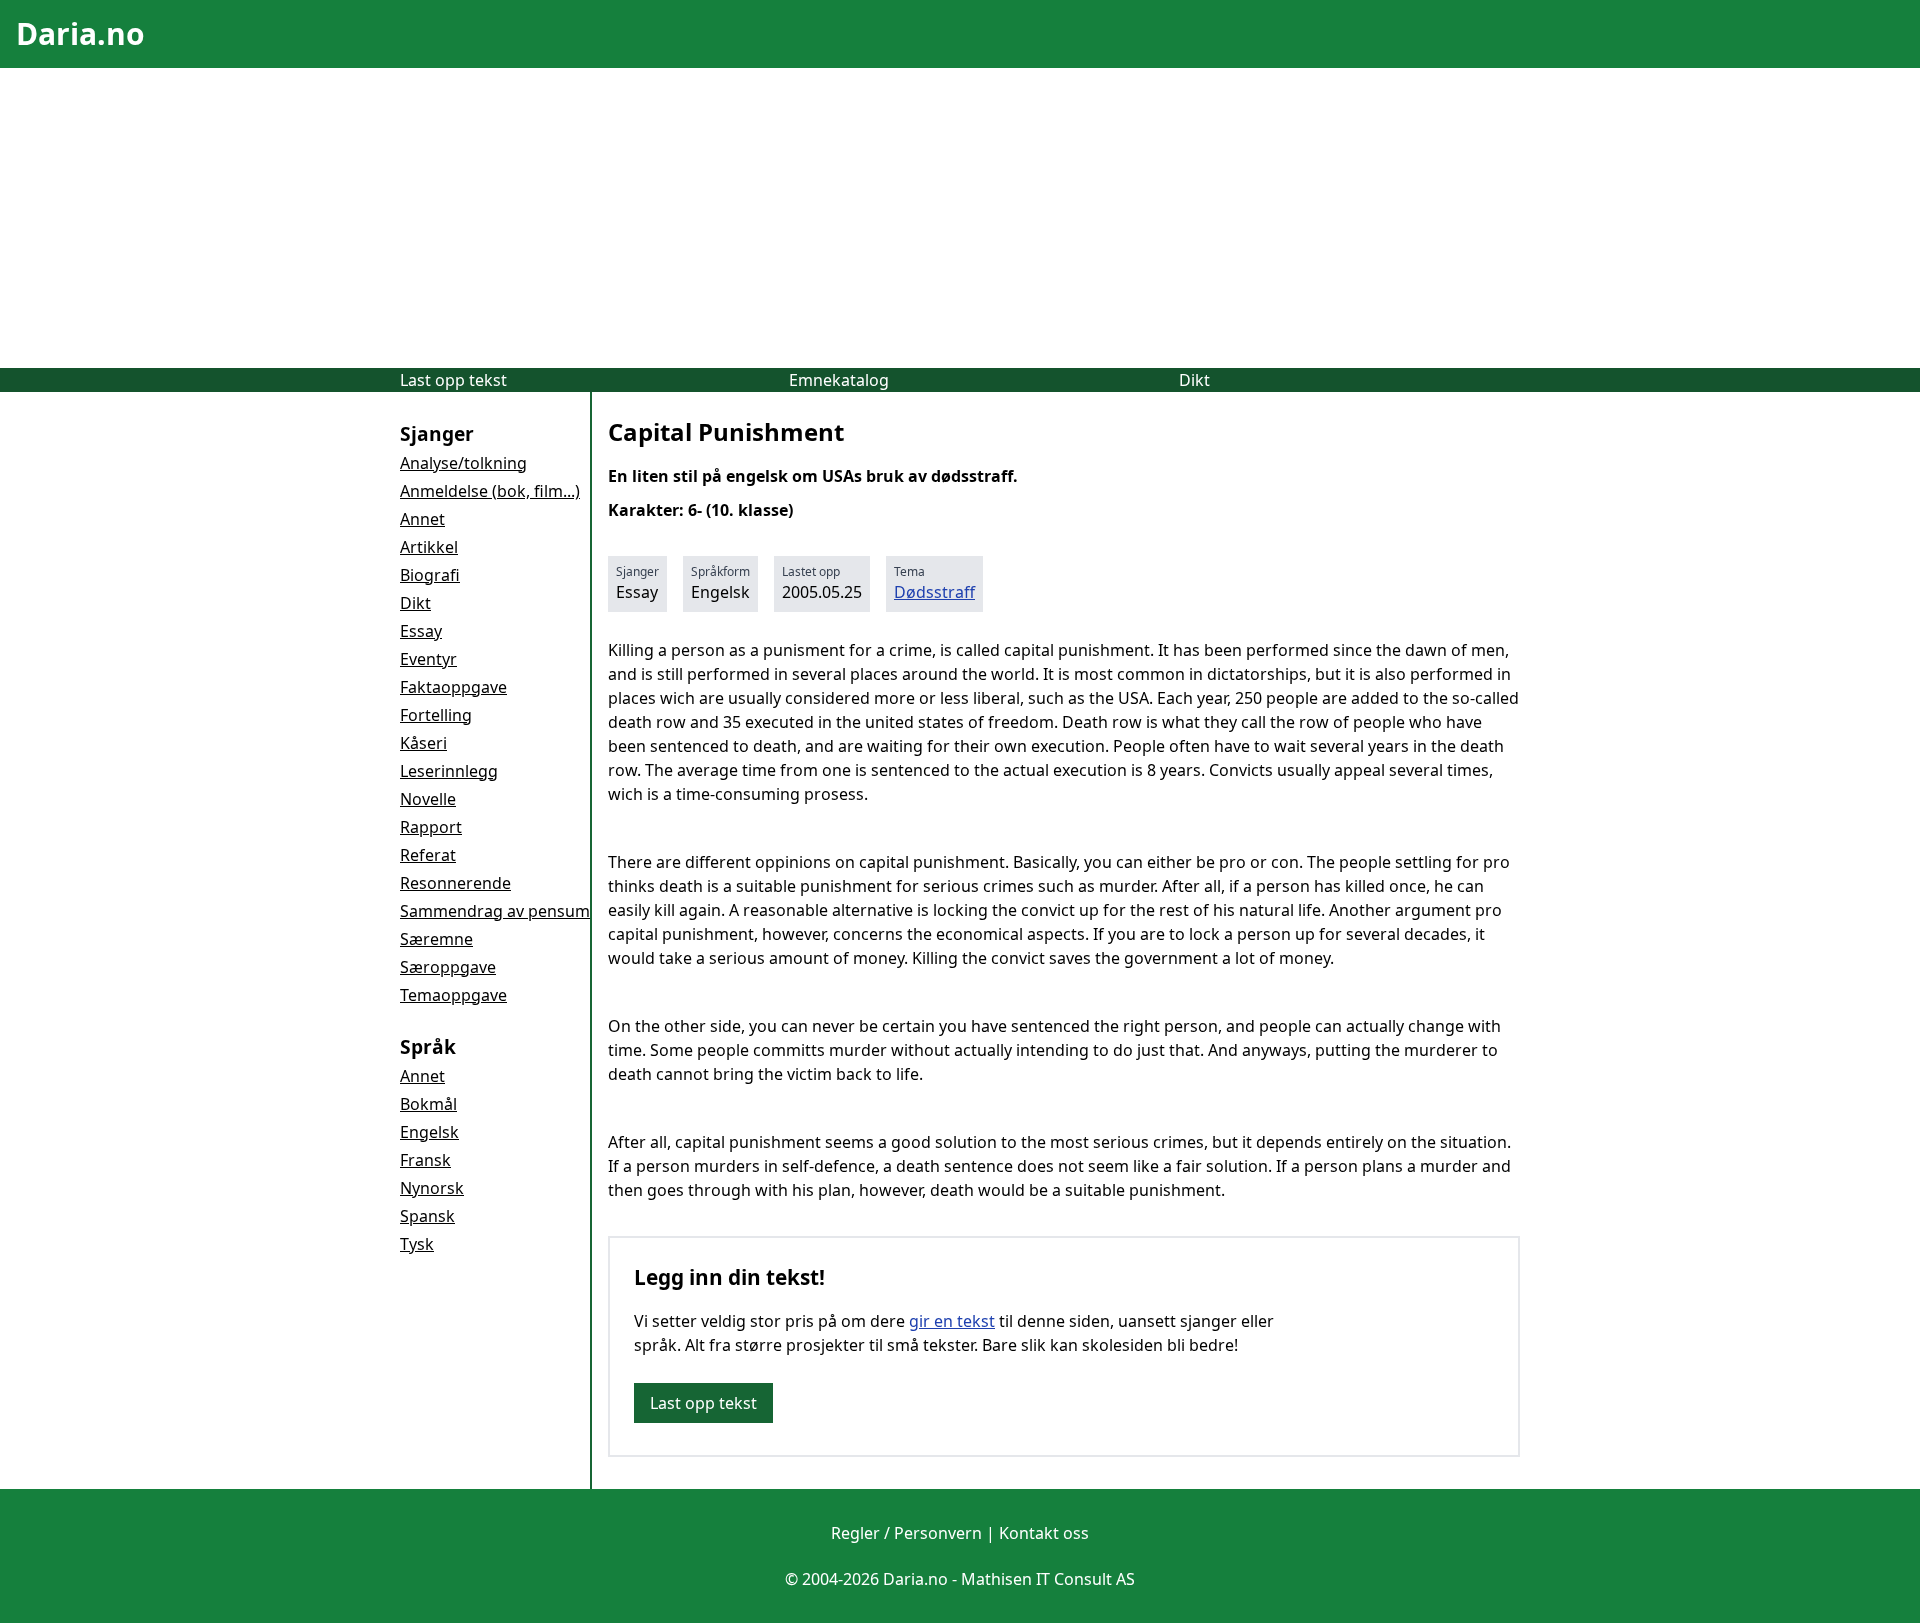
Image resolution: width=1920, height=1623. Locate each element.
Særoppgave (448, 967)
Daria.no (80, 33)
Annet (422, 519)
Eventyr (428, 659)
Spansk (427, 1216)
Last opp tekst (453, 380)
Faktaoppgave (453, 687)
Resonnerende (455, 883)
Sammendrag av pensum (495, 911)
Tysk (417, 1244)
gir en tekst (952, 1321)
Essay (421, 631)
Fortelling (436, 715)
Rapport (431, 827)
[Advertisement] (960, 218)
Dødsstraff (934, 592)
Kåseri (423, 743)
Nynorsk (432, 1188)
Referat (428, 855)
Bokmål (428, 1104)
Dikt (1194, 380)
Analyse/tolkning (463, 463)
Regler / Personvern (906, 1533)
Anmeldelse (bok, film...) (490, 491)
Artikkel (429, 547)
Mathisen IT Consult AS (1048, 1579)
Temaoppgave (453, 995)
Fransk (425, 1160)
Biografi (430, 575)
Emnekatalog (839, 380)
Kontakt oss (1044, 1533)
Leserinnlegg (449, 771)
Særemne (436, 939)
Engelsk (429, 1132)
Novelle (428, 799)
